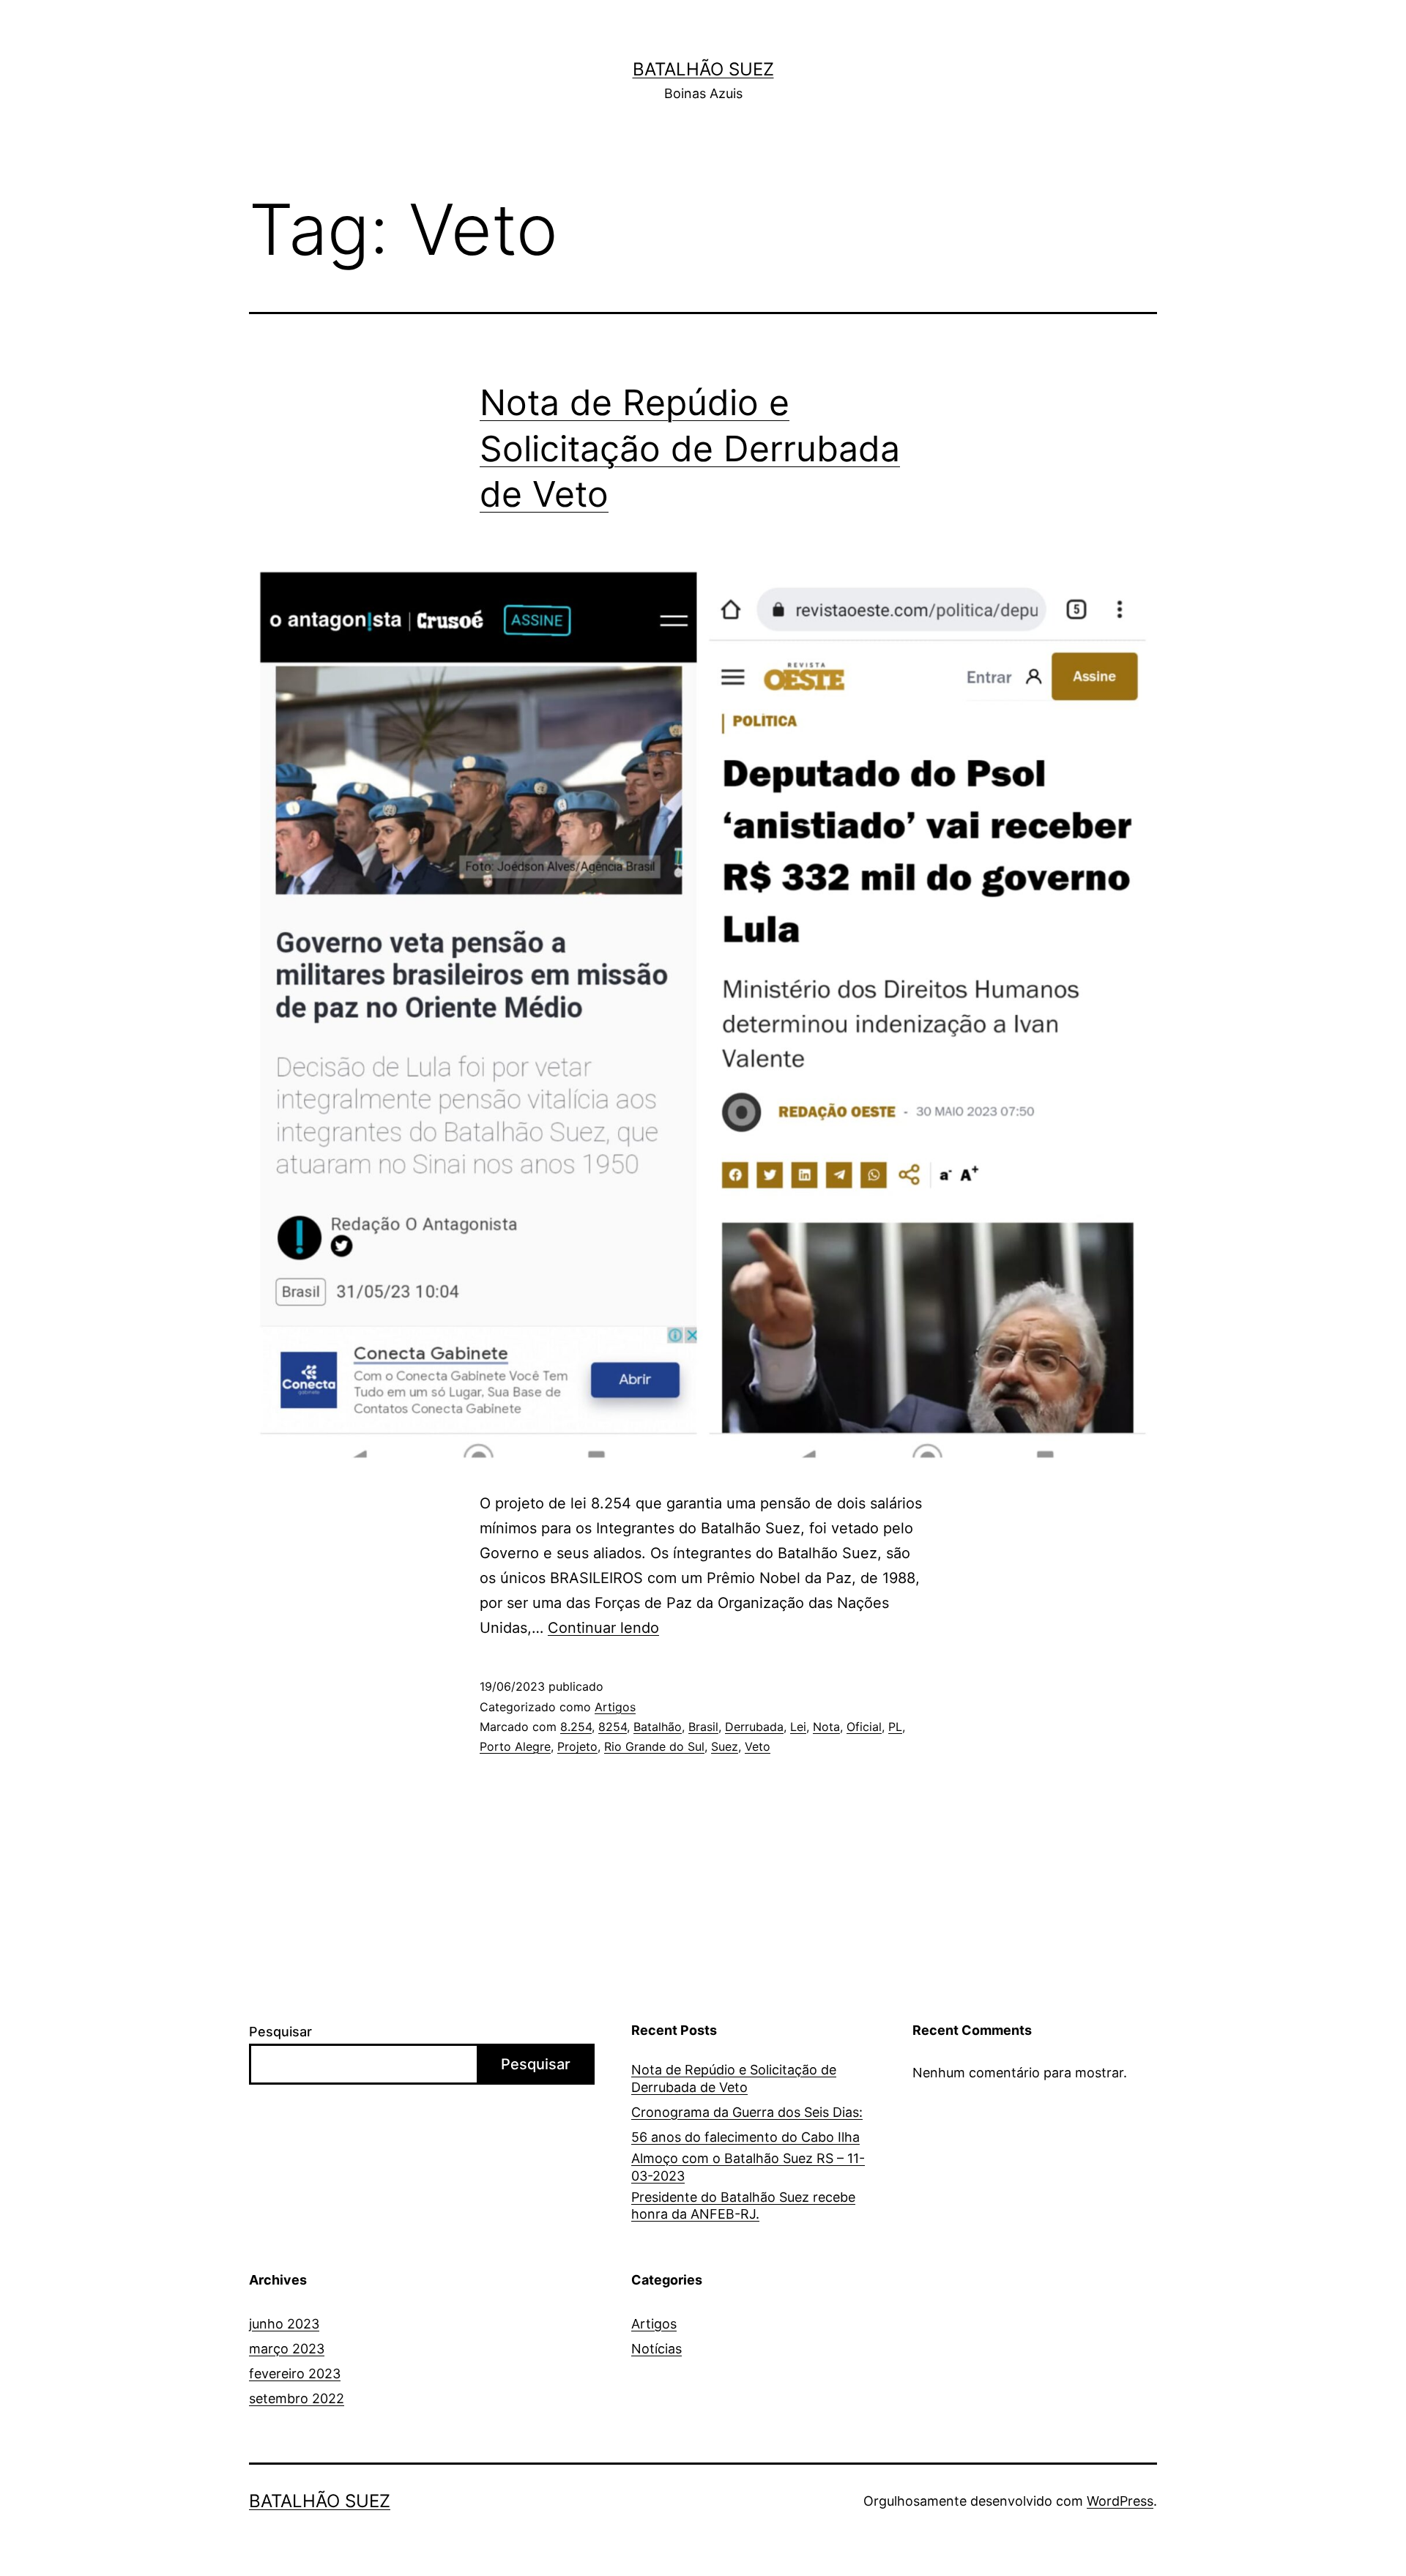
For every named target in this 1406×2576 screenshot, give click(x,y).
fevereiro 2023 (295, 2374)
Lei (798, 1727)
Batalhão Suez (703, 69)
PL (895, 1727)
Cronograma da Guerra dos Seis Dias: (747, 2112)
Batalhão (658, 1727)
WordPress (1120, 2501)
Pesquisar (280, 2032)
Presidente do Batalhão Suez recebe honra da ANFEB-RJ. (743, 2205)
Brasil (703, 1727)
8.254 (576, 1727)
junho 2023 (284, 2324)
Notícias (656, 2349)
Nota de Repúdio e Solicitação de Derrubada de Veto (690, 448)
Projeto (577, 1746)
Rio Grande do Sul (654, 1746)
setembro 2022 (297, 2398)
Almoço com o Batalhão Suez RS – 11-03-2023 (748, 2167)
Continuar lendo (603, 1628)
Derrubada (754, 1727)
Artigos (615, 1707)
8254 (613, 1727)
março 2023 (287, 2349)
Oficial (864, 1727)
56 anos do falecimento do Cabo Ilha (745, 2137)
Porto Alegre (515, 1746)
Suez (725, 1746)
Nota (826, 1727)
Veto (758, 1746)
